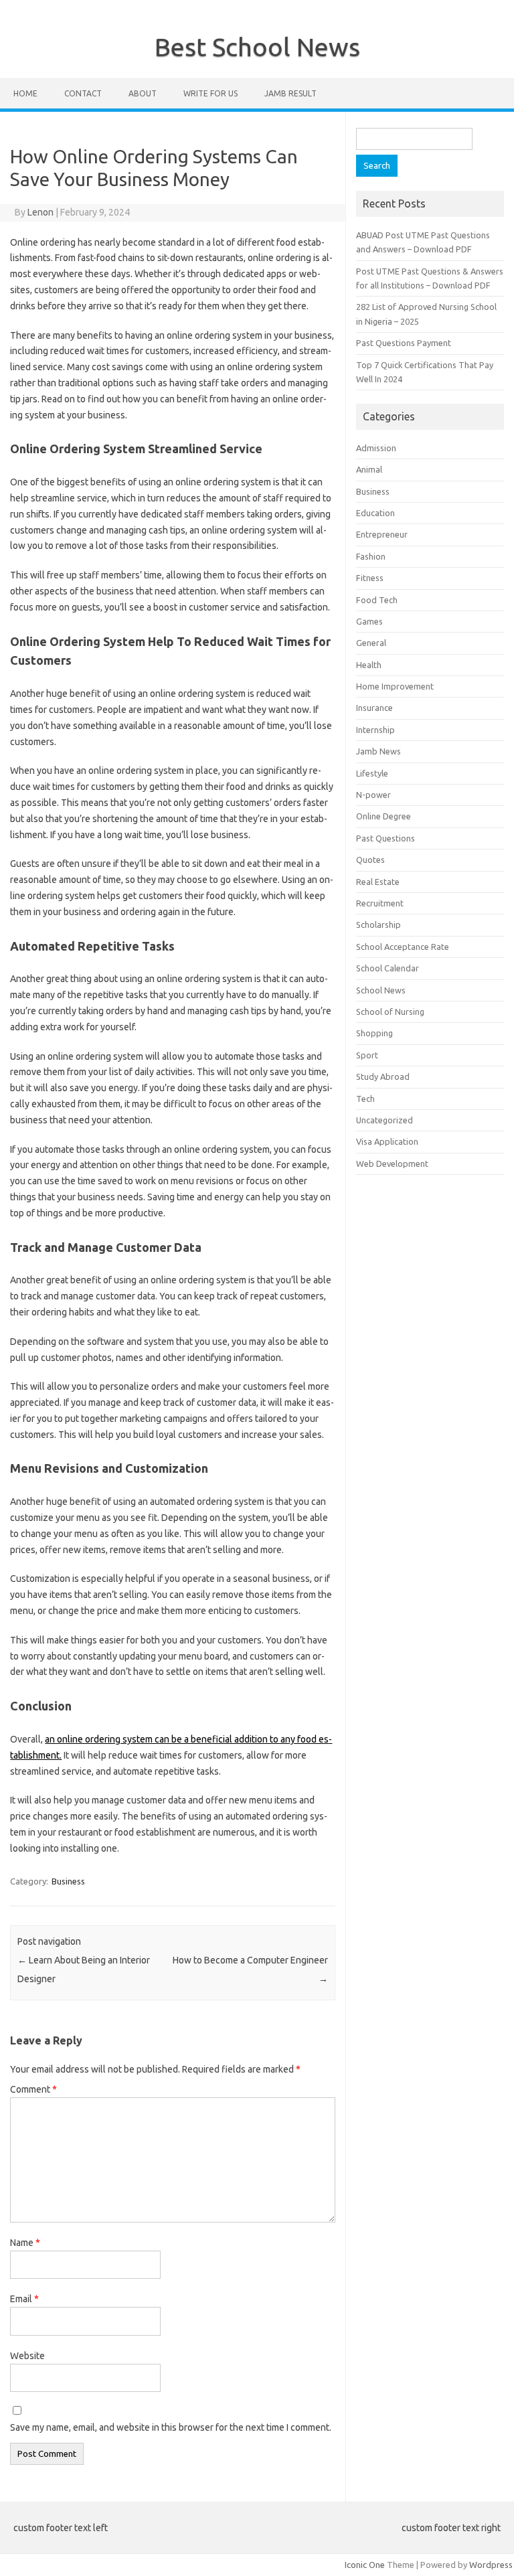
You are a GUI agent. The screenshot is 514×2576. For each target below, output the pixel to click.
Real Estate (378, 882)
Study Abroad (383, 1076)
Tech (365, 1099)
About (143, 93)
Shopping (374, 1033)
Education (375, 513)
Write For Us (210, 93)
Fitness (370, 578)
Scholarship (378, 924)
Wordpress (491, 2565)
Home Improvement (395, 686)
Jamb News (378, 751)
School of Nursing (390, 1012)
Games (369, 621)
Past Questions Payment (404, 343)
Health (369, 665)
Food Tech (377, 600)
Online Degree (383, 816)
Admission (376, 448)
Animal (369, 469)
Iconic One (365, 2565)
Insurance (374, 708)
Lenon (40, 212)
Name (25, 2243)
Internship (375, 730)
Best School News (257, 47)
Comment (33, 2089)
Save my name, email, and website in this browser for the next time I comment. (171, 2427)
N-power (373, 795)
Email (24, 2299)
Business (68, 1881)
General (371, 643)
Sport (367, 1055)
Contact (83, 93)
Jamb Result (290, 93)
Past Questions (385, 838)
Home (25, 93)
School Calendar (388, 968)
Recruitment (380, 903)
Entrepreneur (382, 534)
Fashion (371, 556)
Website (27, 2356)
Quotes (370, 860)
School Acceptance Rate (403, 947)
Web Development (392, 1163)
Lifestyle (372, 773)
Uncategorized (384, 1120)
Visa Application (387, 1141)
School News (381, 990)
